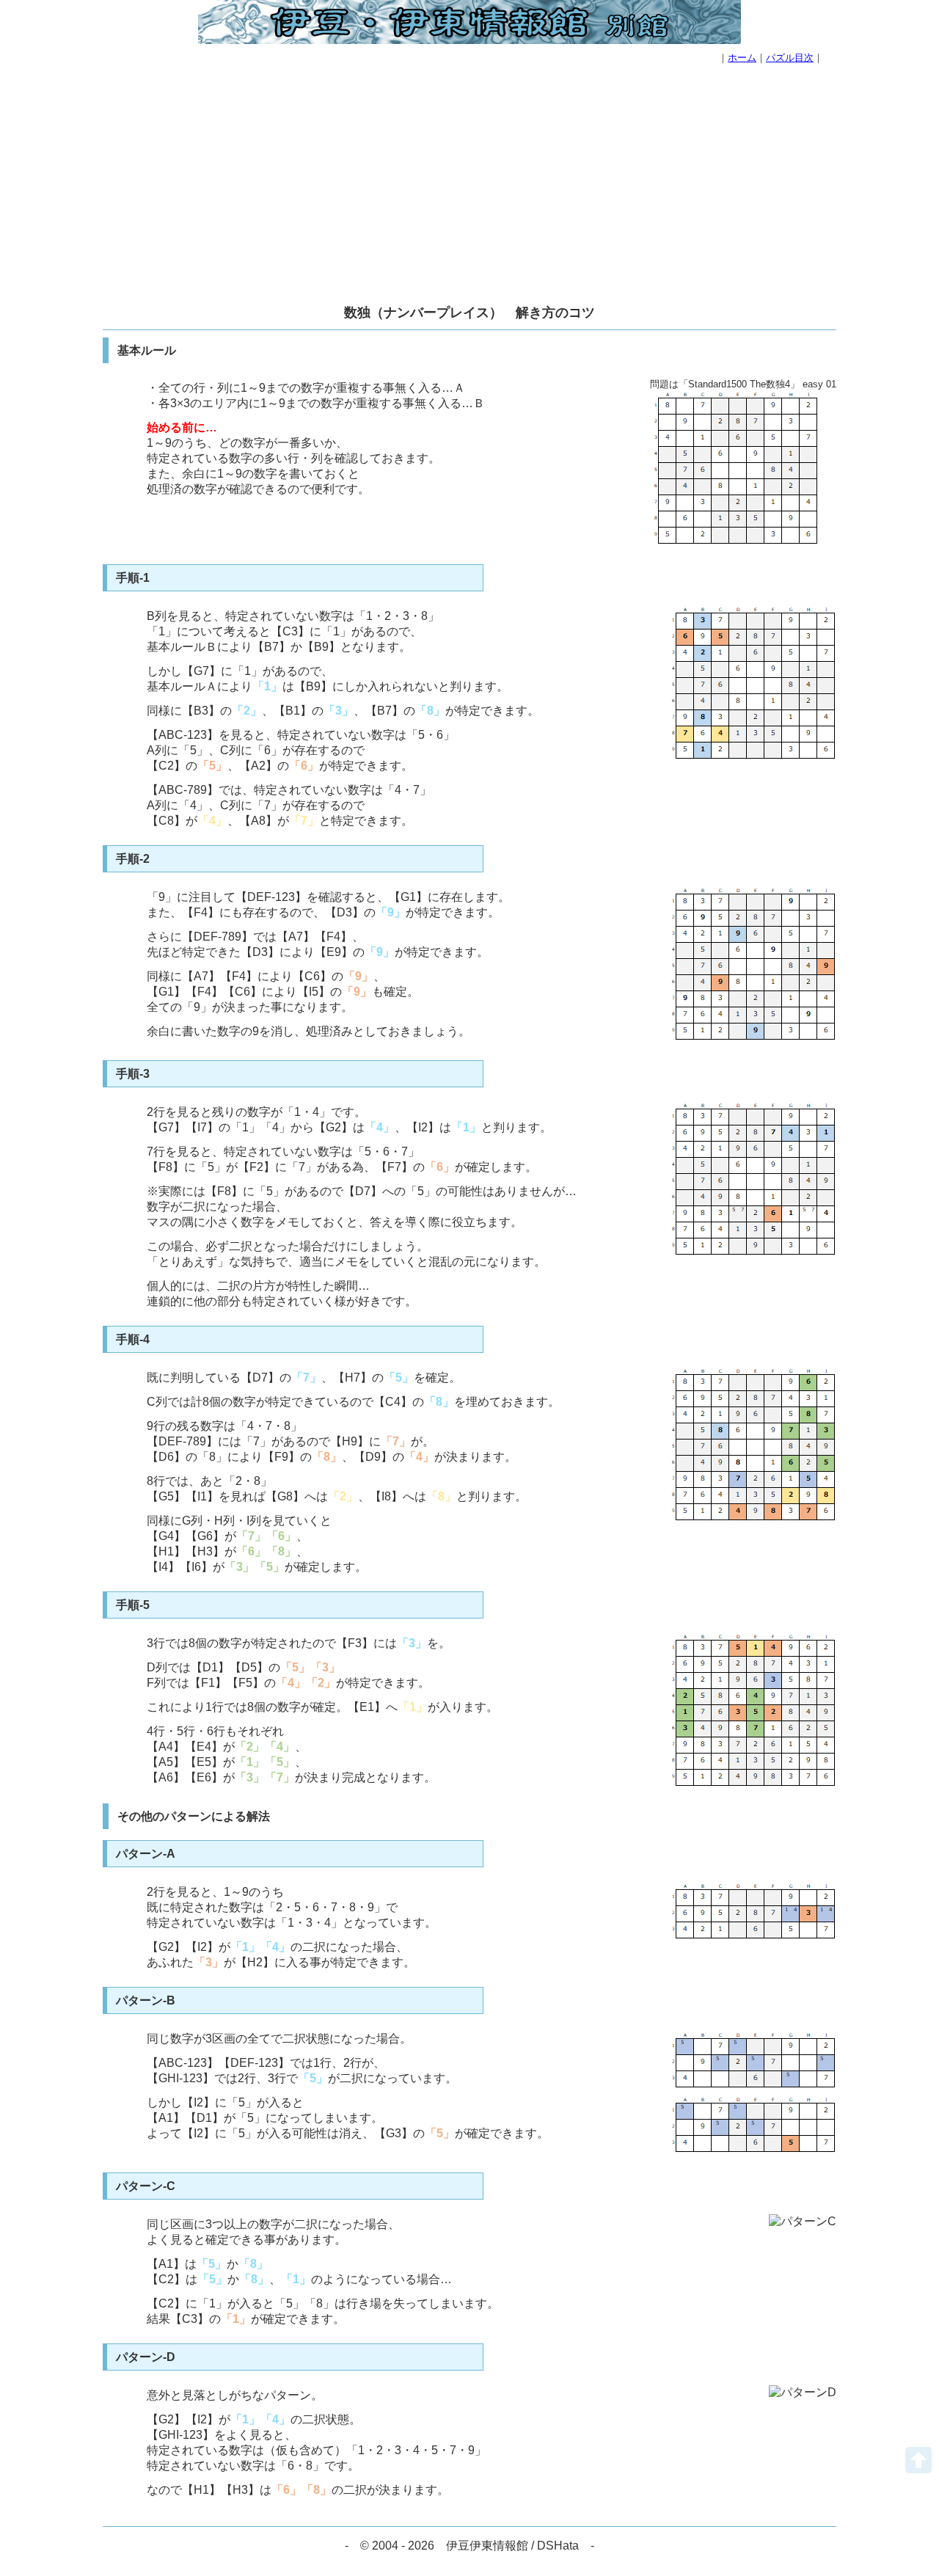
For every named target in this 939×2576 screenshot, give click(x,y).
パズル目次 (790, 58)
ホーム (742, 58)
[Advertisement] (469, 186)
